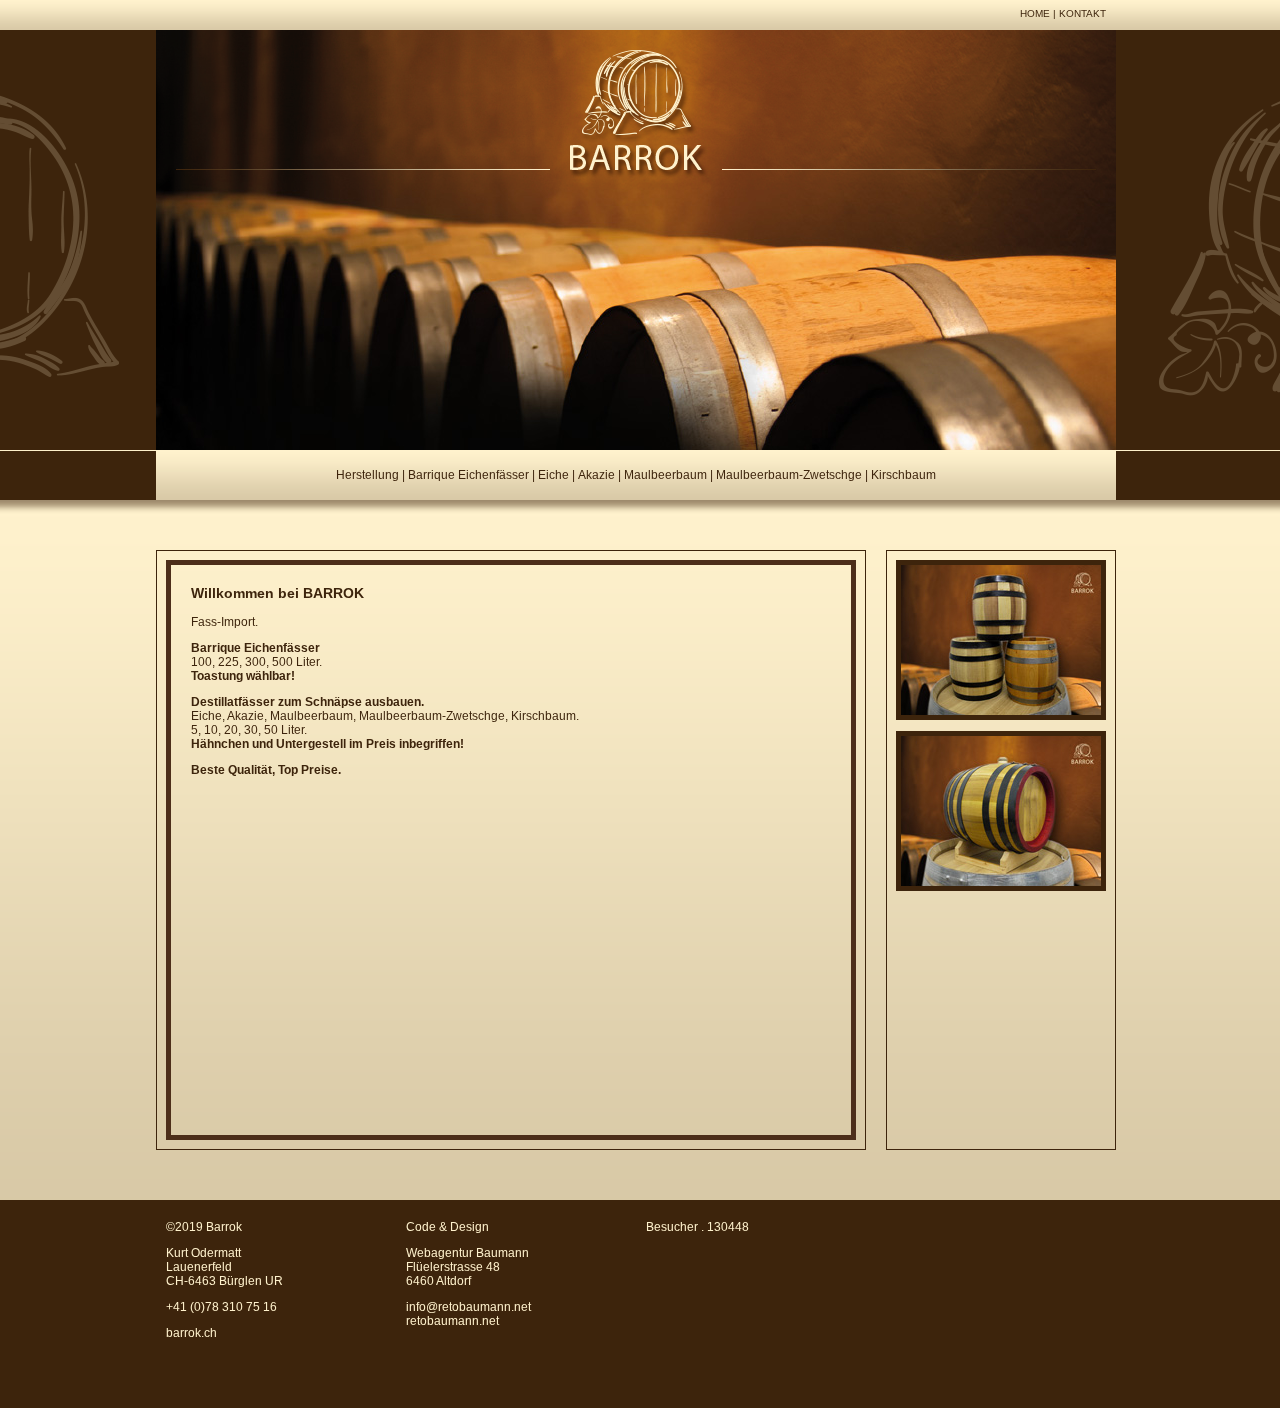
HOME (1035, 13)
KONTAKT (1082, 13)
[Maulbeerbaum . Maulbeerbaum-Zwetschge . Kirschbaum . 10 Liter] (1001, 717)
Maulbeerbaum (665, 475)
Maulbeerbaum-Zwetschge (789, 475)
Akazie (596, 475)
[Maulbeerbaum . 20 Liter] (1001, 888)
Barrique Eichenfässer (468, 475)
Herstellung (367, 475)
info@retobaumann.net (468, 1307)
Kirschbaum (903, 475)
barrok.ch (191, 1333)
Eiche (553, 475)
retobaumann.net (452, 1321)
